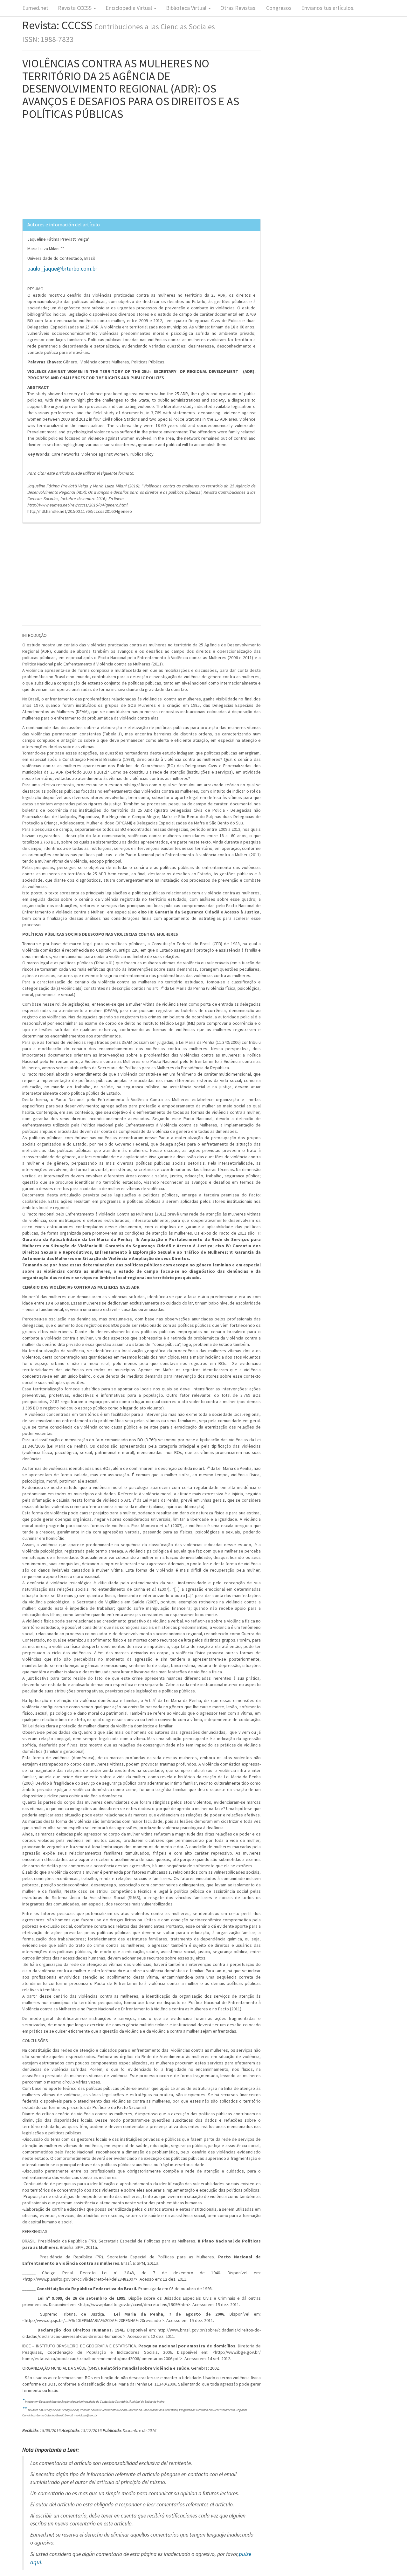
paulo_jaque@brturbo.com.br (62, 269)
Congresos (279, 8)
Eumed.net (35, 8)
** (25, 2409)
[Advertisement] (141, 174)
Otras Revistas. (238, 8)
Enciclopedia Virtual (129, 8)
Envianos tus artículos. (328, 8)
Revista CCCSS (75, 8)
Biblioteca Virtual (187, 8)
